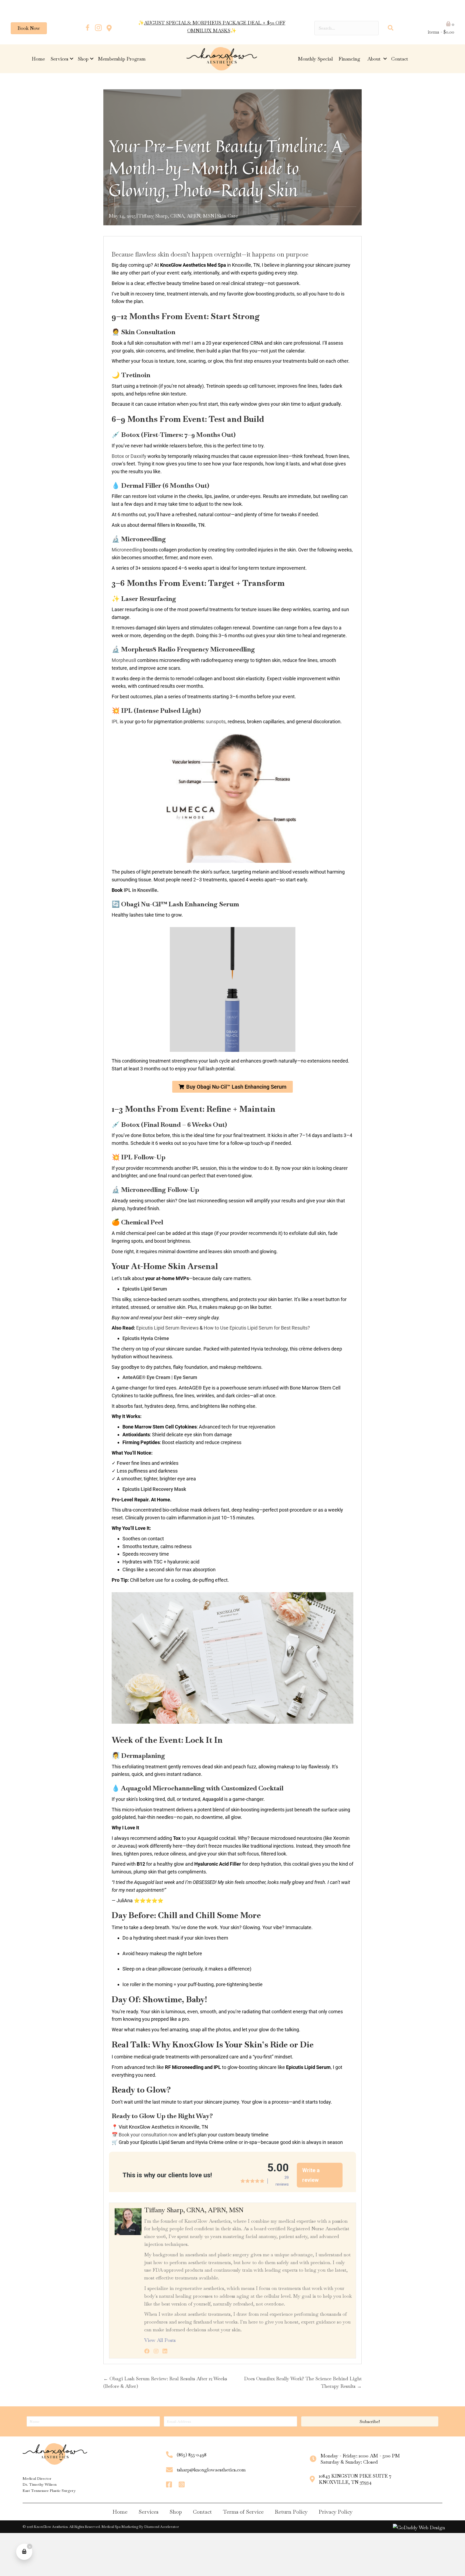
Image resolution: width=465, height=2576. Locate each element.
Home (38, 59)
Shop (83, 59)
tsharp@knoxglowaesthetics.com (211, 2470)
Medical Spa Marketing (120, 2527)
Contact (400, 59)
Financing (350, 59)
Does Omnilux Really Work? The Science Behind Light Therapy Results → (303, 2382)
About (375, 59)
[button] (87, 28)
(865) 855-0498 (192, 2455)
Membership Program (122, 59)
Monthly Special (315, 59)
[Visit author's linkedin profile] (165, 2351)
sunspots (216, 722)
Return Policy (291, 2512)
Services (59, 59)
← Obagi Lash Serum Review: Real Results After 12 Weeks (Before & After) (165, 2382)
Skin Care (227, 216)
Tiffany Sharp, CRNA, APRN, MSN (176, 216)
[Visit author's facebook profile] (147, 2351)
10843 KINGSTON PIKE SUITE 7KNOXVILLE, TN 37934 (355, 2479)
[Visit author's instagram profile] (156, 2351)
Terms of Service (243, 2512)
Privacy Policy (336, 2512)
